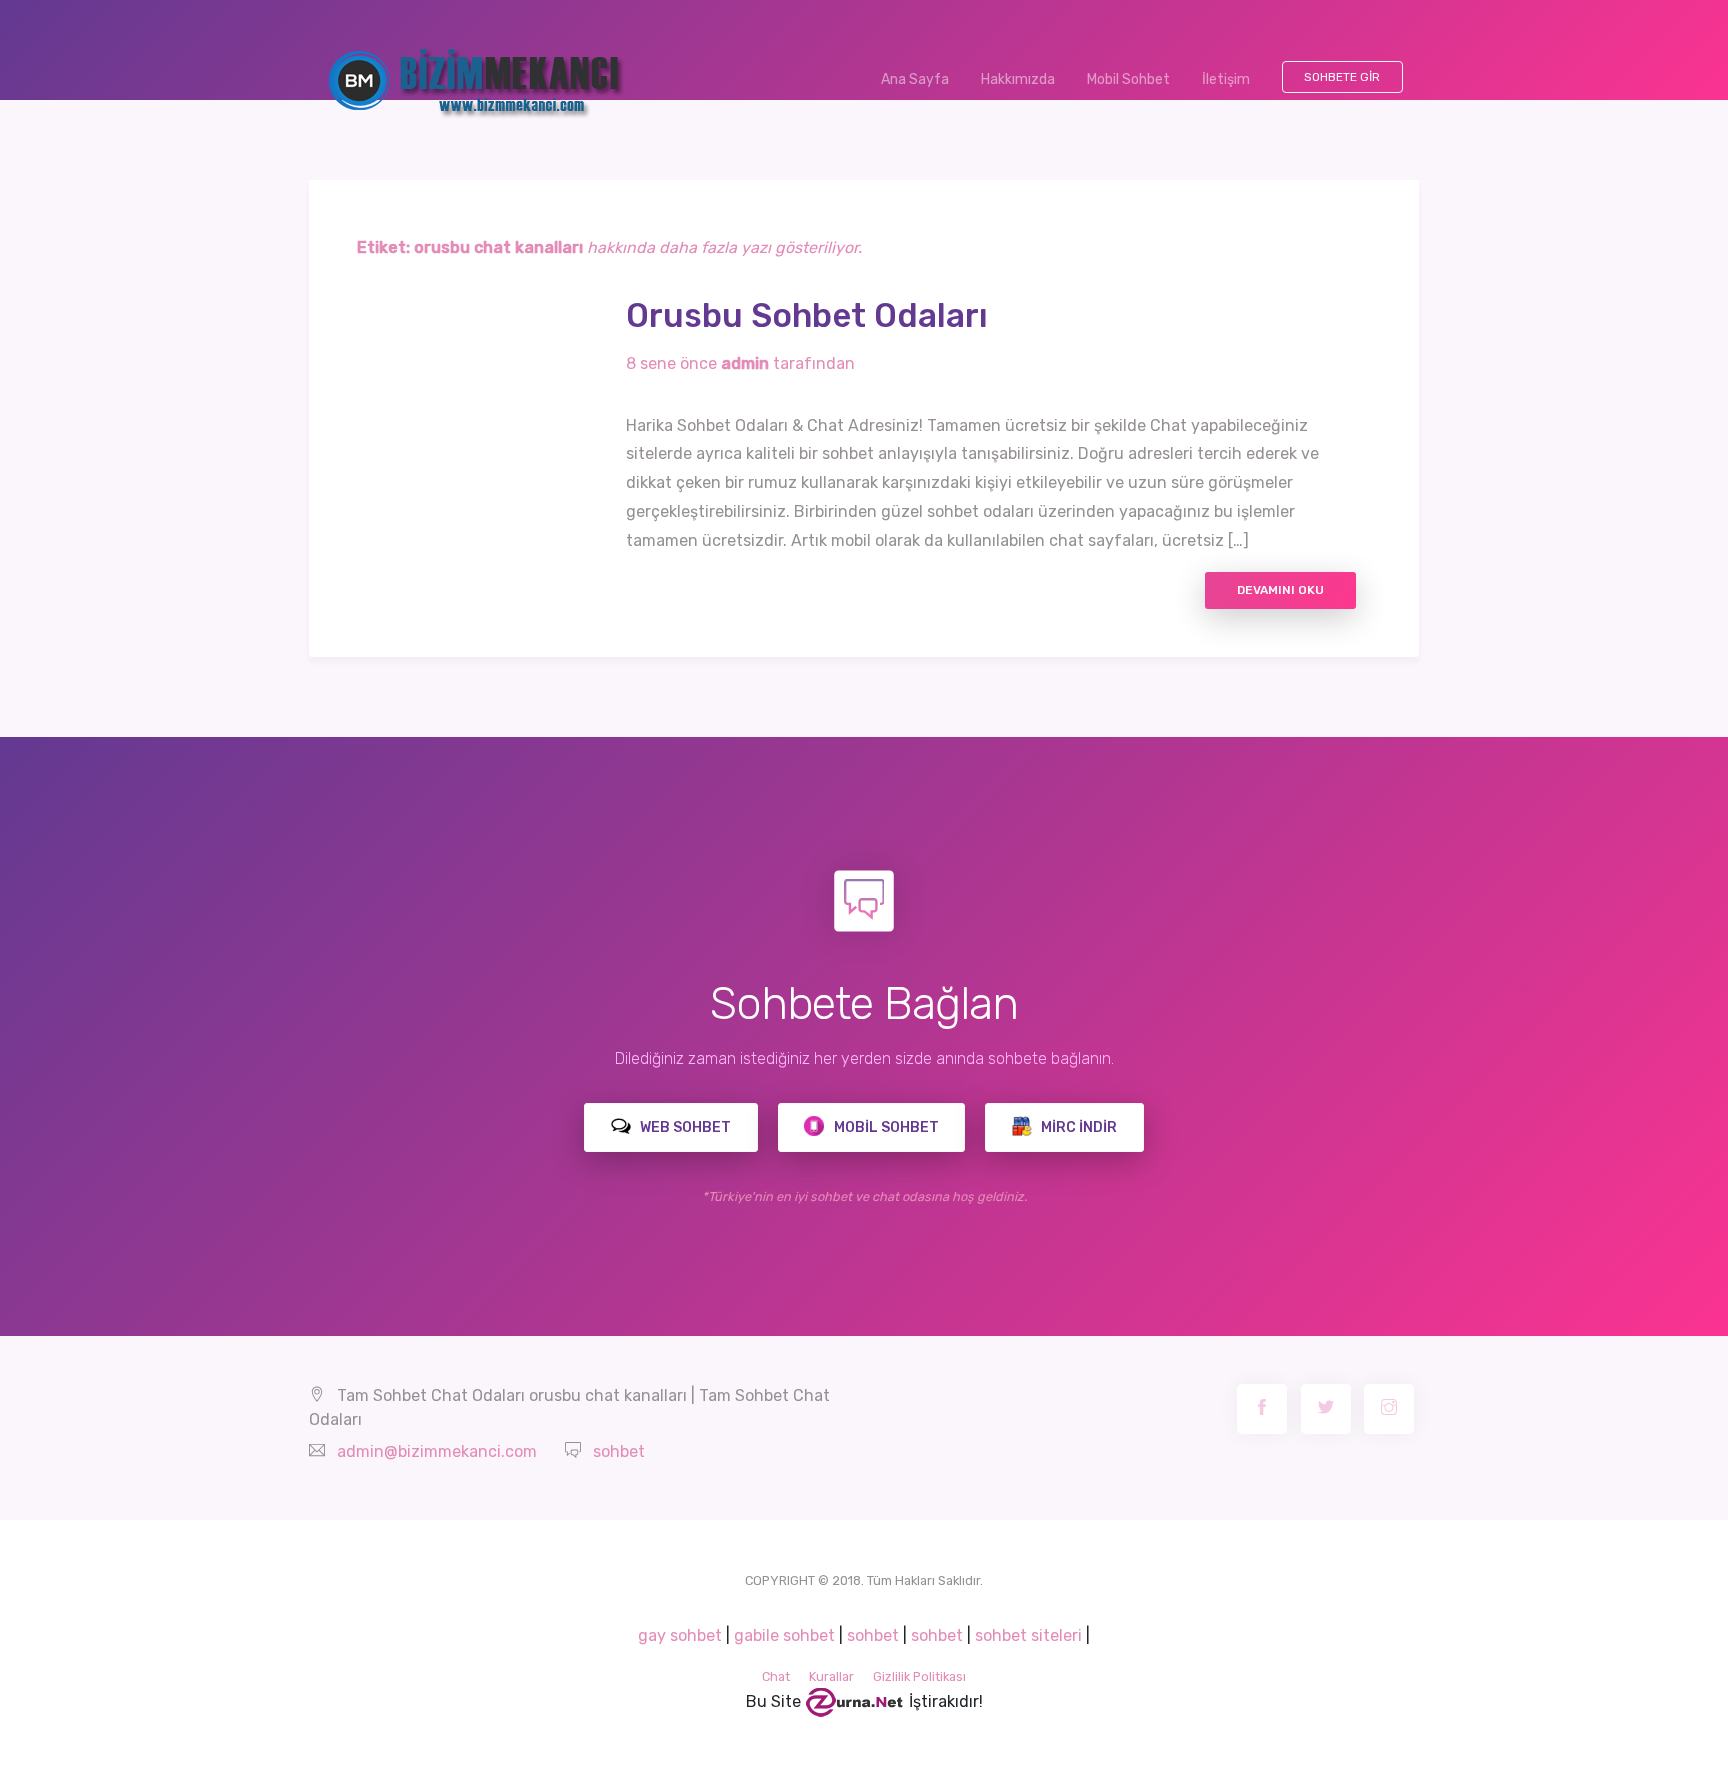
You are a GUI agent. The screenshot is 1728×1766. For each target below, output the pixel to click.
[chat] (855, 1701)
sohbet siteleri (1028, 1635)
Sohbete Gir (1342, 77)
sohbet (619, 1451)
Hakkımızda (1018, 79)
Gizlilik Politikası (919, 1676)
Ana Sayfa (923, 79)
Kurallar (831, 1676)
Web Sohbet (684, 1127)
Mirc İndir (1077, 1127)
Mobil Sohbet (1128, 79)
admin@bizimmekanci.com (437, 1451)
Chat (776, 1676)
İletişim (1226, 79)
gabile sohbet (784, 1635)
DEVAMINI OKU (1280, 590)
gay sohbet (680, 1635)
